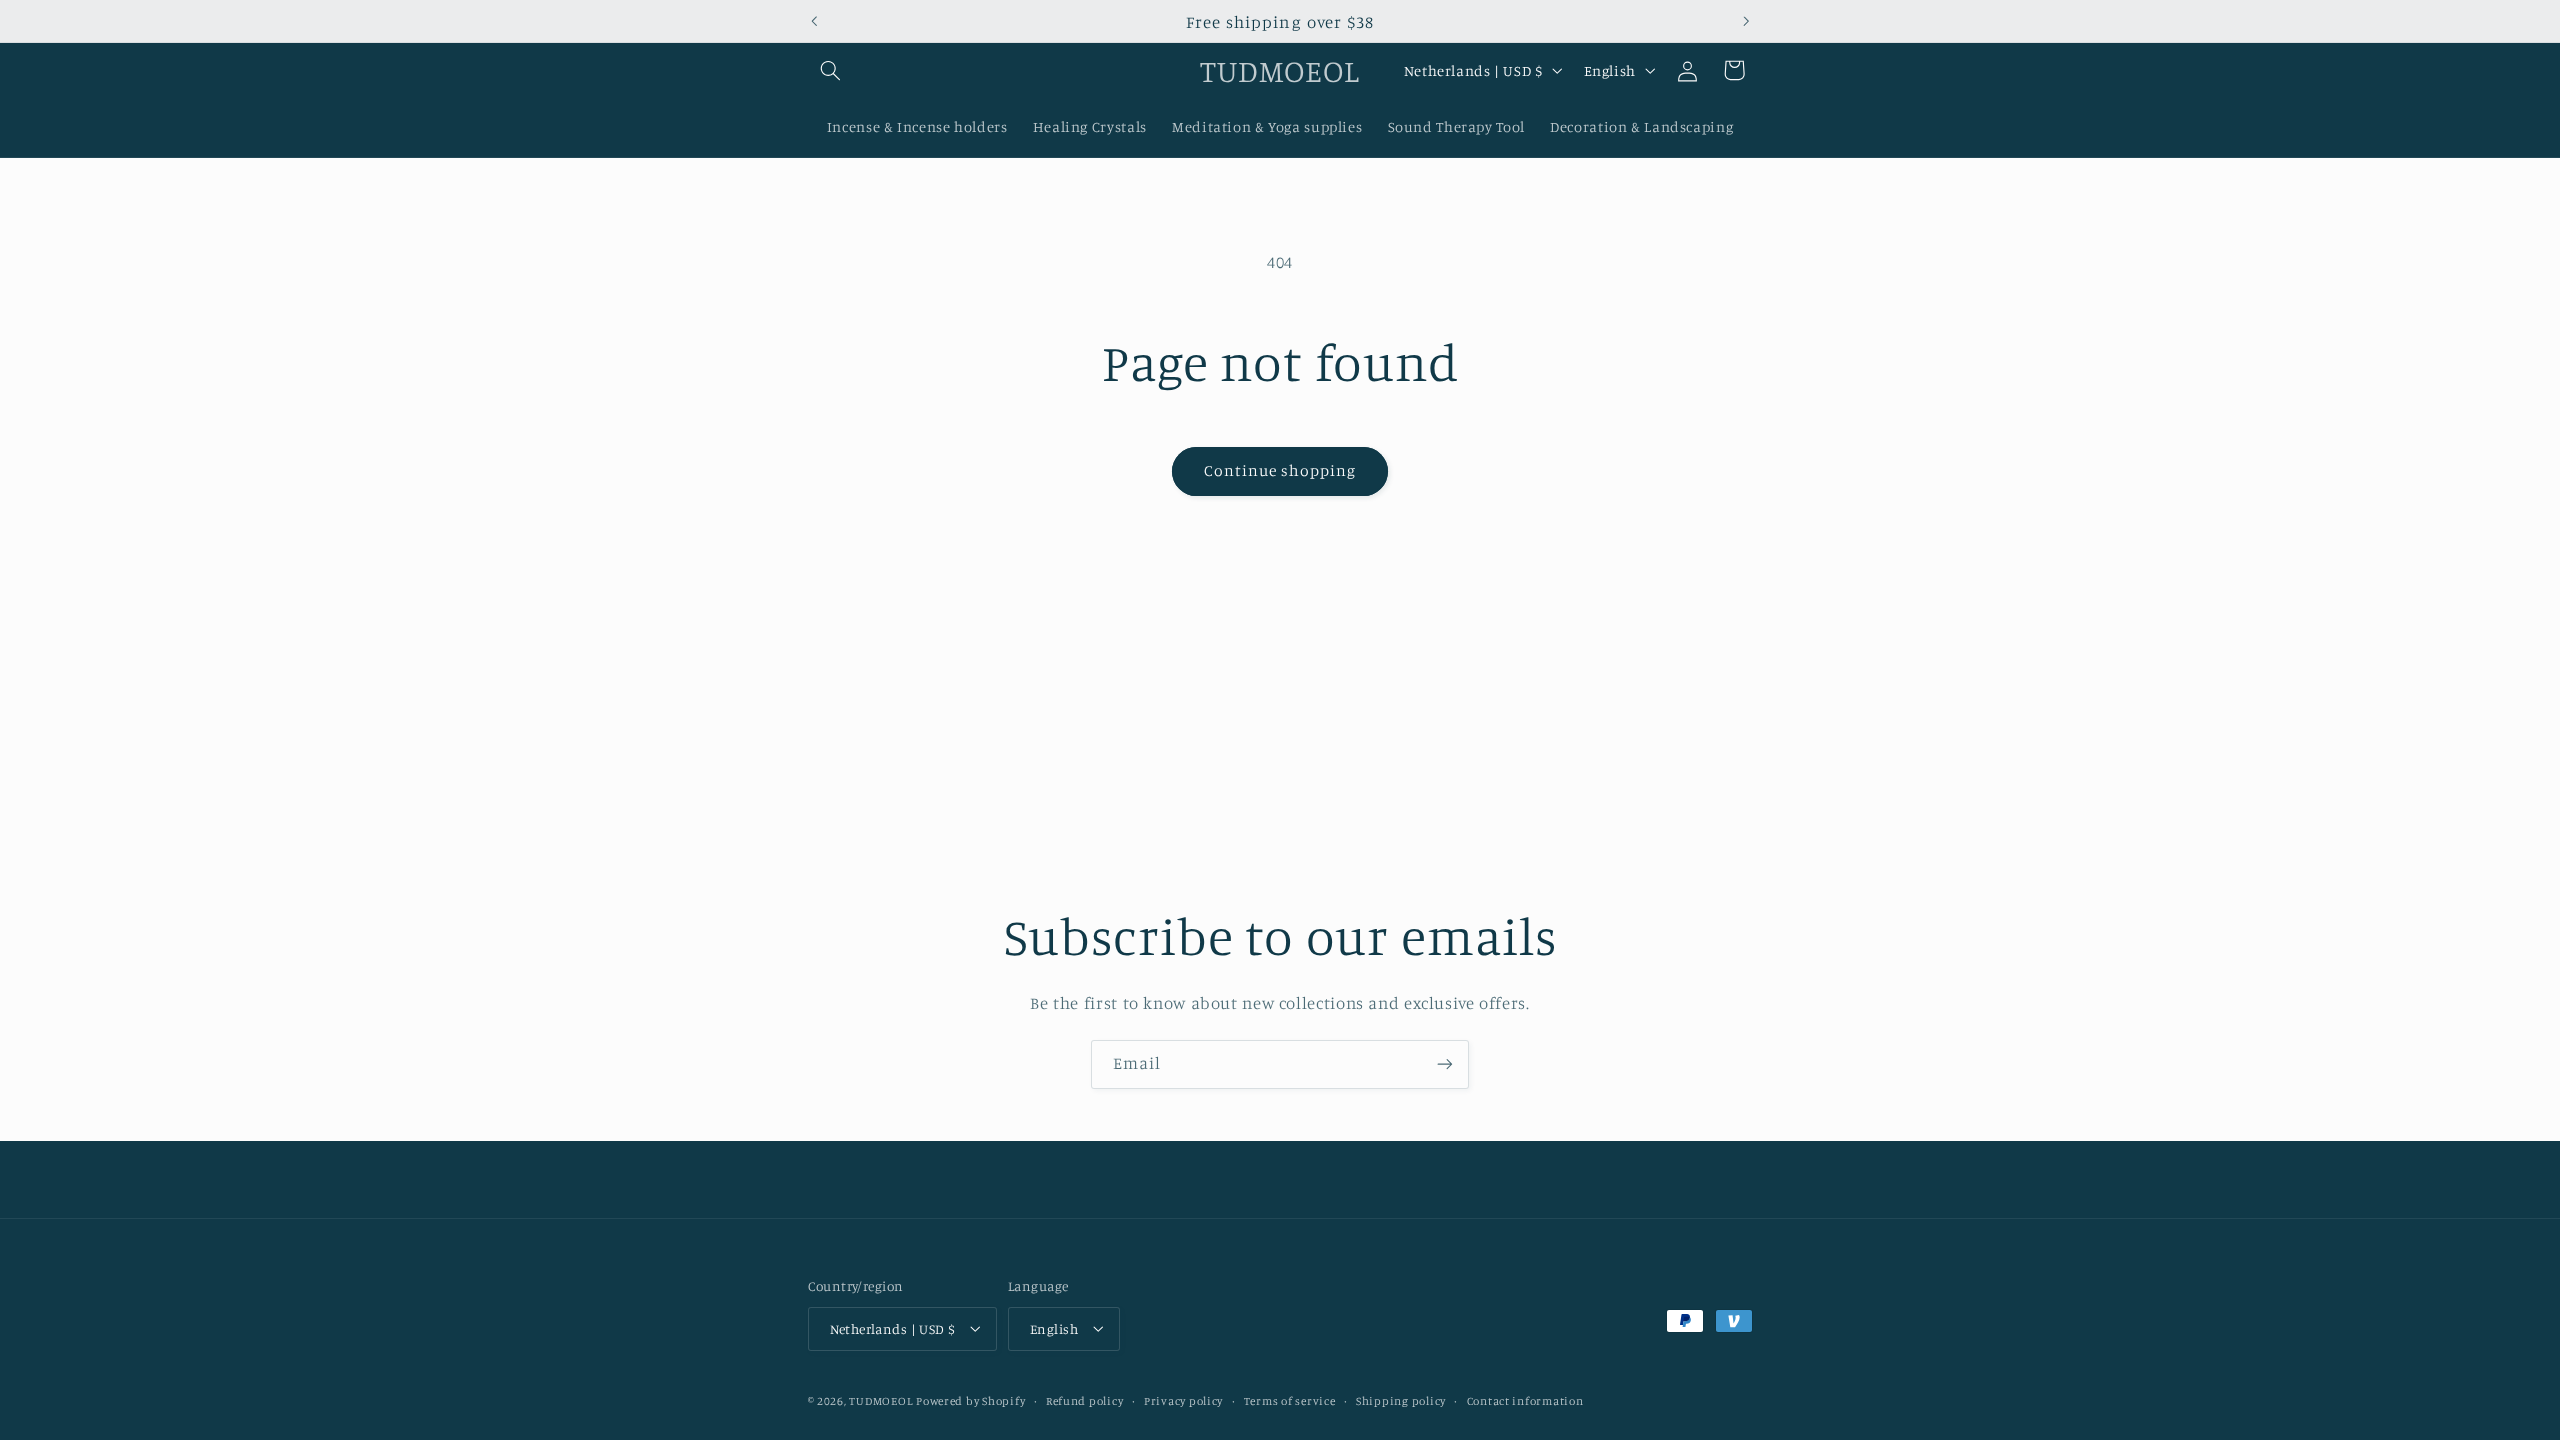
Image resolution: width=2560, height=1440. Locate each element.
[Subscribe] (1445, 1064)
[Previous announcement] (814, 21)
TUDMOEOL (880, 1401)
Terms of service (1290, 1401)
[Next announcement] (1746, 21)
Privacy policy (1183, 1401)
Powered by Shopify (970, 1401)
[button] (831, 70)
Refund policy (1085, 1401)
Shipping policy (1401, 1401)
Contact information (1525, 1401)
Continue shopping (1280, 470)
